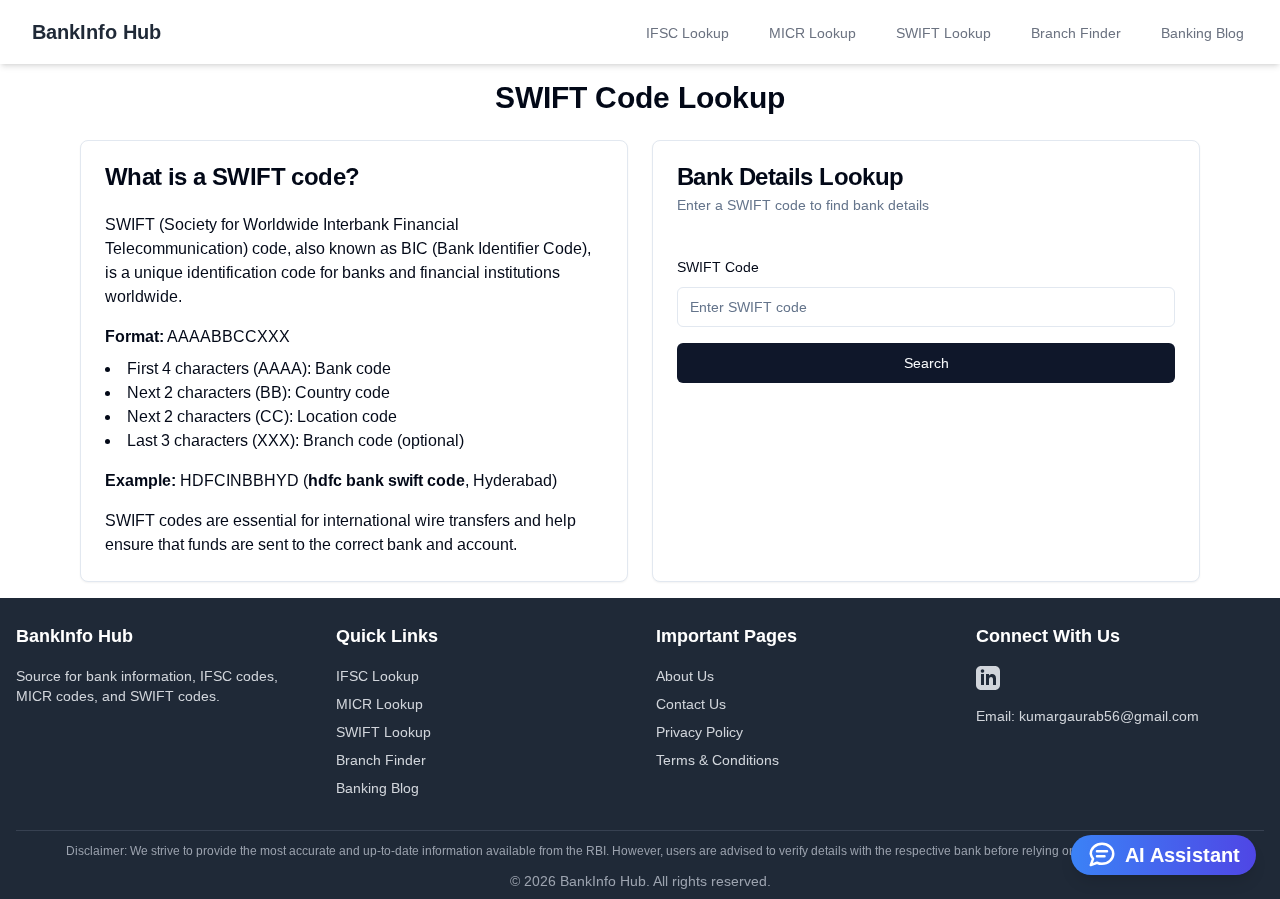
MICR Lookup (812, 33)
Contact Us (691, 704)
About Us (685, 676)
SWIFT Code (718, 267)
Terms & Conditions (717, 760)
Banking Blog (1202, 33)
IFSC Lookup (687, 33)
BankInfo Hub (96, 32)
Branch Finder (1076, 33)
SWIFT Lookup (943, 33)
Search (926, 363)
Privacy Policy (699, 732)
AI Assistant (1182, 855)
